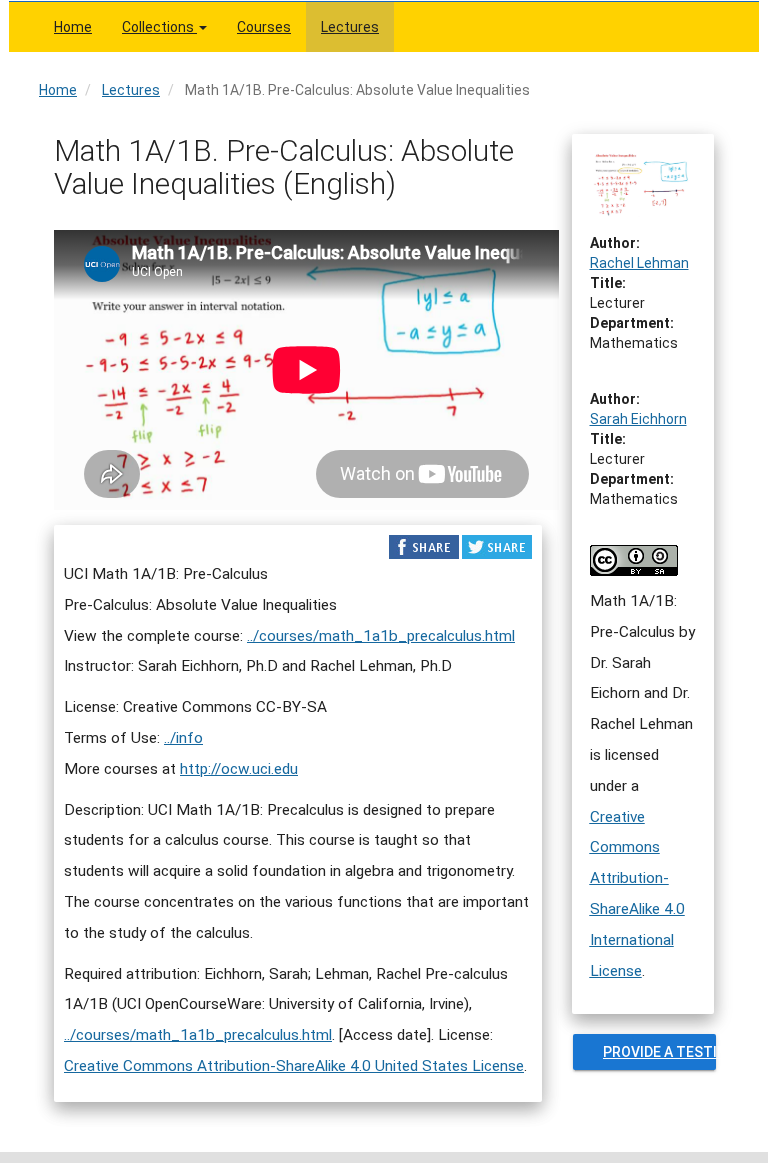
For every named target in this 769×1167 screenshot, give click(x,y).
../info (183, 738)
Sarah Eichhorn (638, 419)
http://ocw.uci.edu (239, 769)
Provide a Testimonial (659, 1052)
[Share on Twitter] (497, 546)
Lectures (350, 27)
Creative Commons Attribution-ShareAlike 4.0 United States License (294, 1066)
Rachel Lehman (639, 263)
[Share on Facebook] (424, 546)
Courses (264, 27)
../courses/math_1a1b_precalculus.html (381, 636)
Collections (159, 27)
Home (73, 27)
